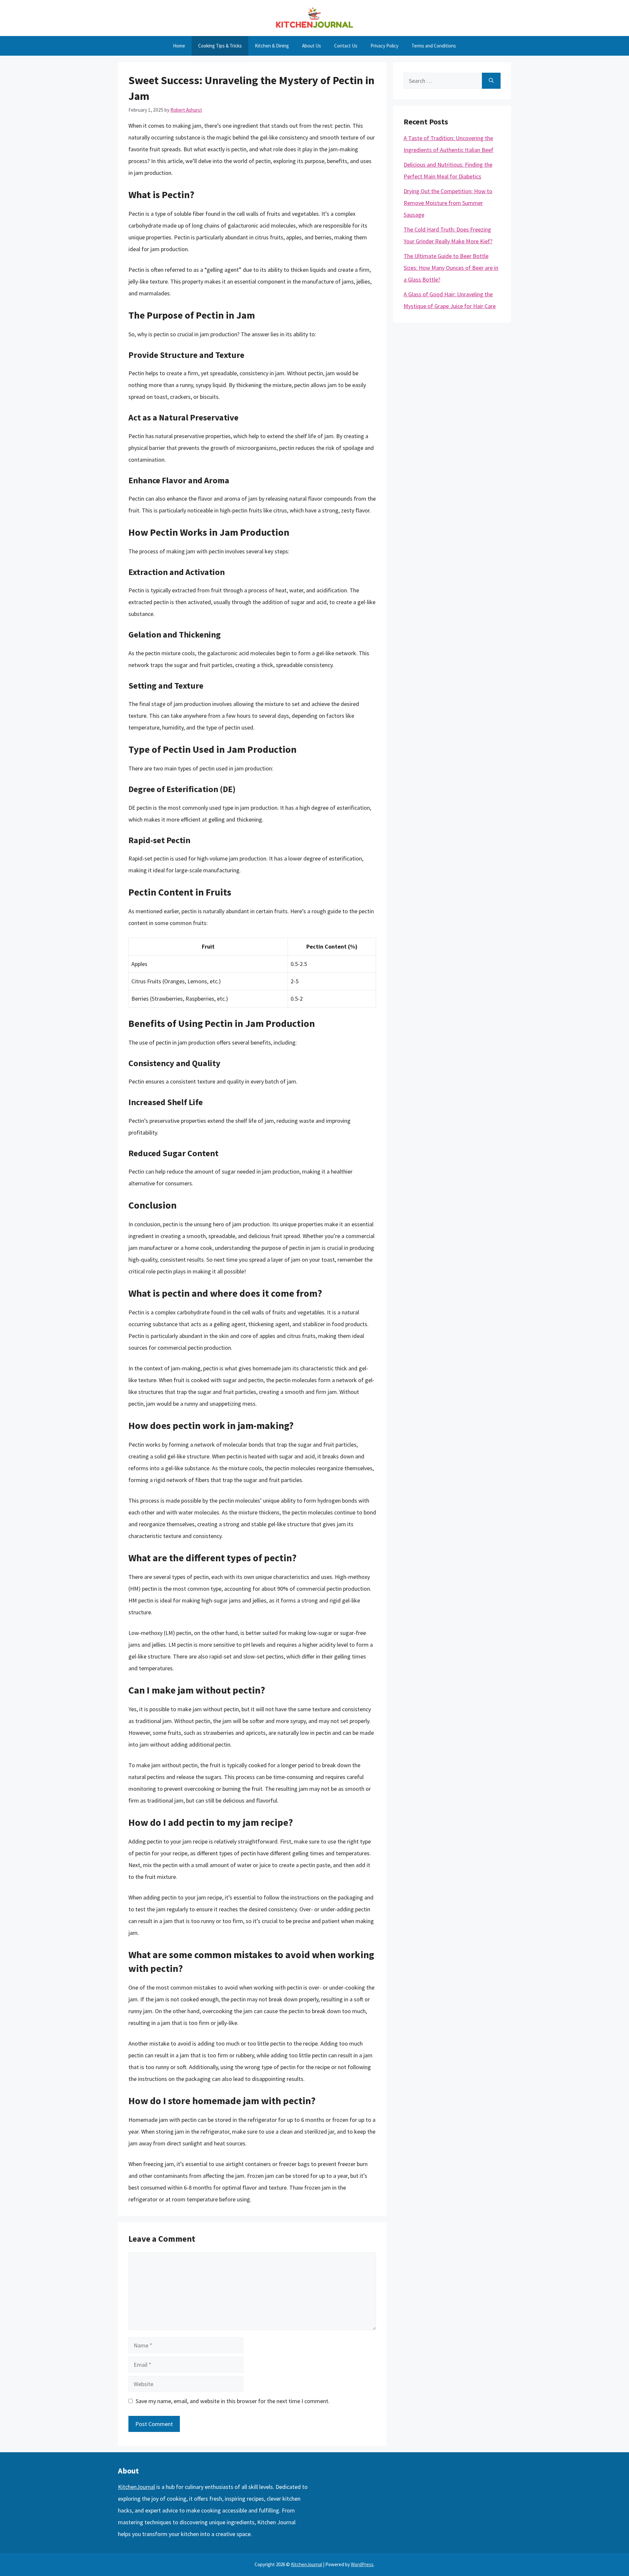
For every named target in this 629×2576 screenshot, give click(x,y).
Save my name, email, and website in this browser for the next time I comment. (233, 2401)
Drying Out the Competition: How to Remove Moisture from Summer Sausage (448, 203)
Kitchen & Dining (272, 46)
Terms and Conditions (434, 46)
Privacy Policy (384, 46)
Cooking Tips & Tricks (220, 46)
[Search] (491, 81)
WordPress (362, 2564)
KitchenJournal (136, 2487)
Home (179, 46)
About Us (312, 46)
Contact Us (346, 46)
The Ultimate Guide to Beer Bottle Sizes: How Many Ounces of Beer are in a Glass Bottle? (451, 268)
